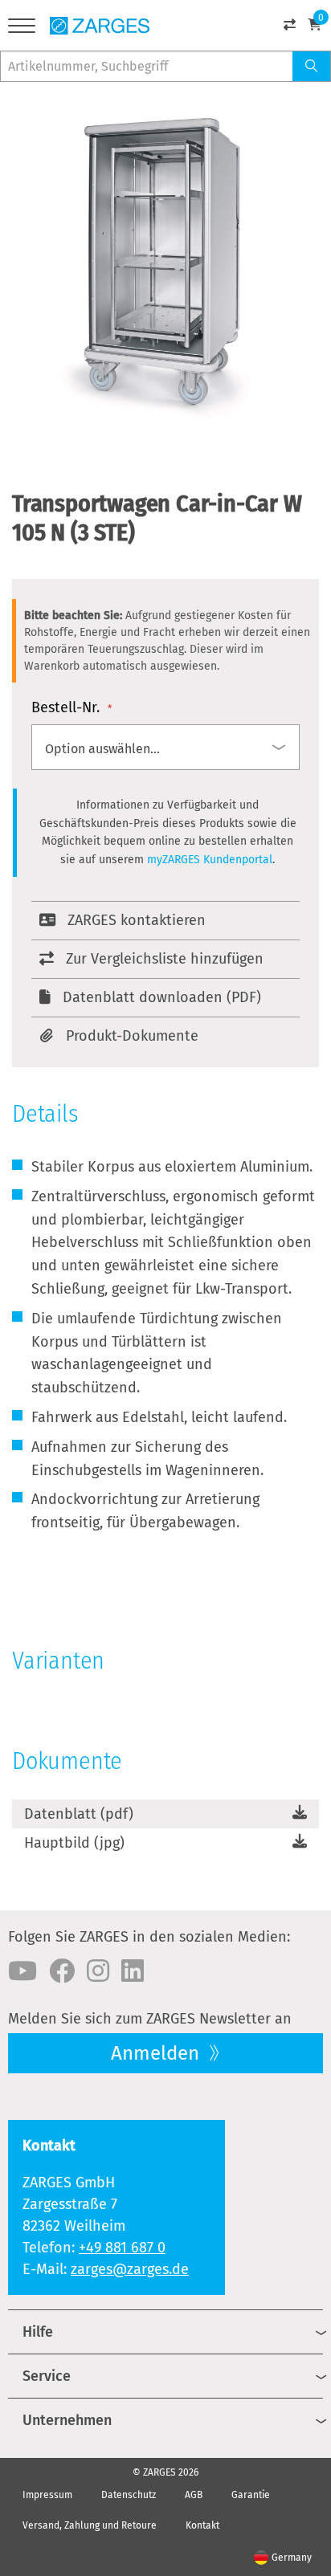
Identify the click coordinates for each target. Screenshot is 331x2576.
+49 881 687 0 (122, 2248)
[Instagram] (98, 1971)
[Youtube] (22, 1971)
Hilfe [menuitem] (38, 2332)
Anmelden (157, 2053)
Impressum (47, 2495)
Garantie (251, 2495)
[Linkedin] (133, 1971)
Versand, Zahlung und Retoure (90, 2525)
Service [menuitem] (47, 2376)
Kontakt (202, 2525)
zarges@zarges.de (130, 2269)
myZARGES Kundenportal (210, 860)
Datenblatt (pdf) (79, 1814)
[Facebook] (62, 1971)
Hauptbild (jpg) (74, 1843)
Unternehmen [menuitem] (67, 2420)
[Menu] (22, 29)
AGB (194, 2495)
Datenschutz (129, 2495)
